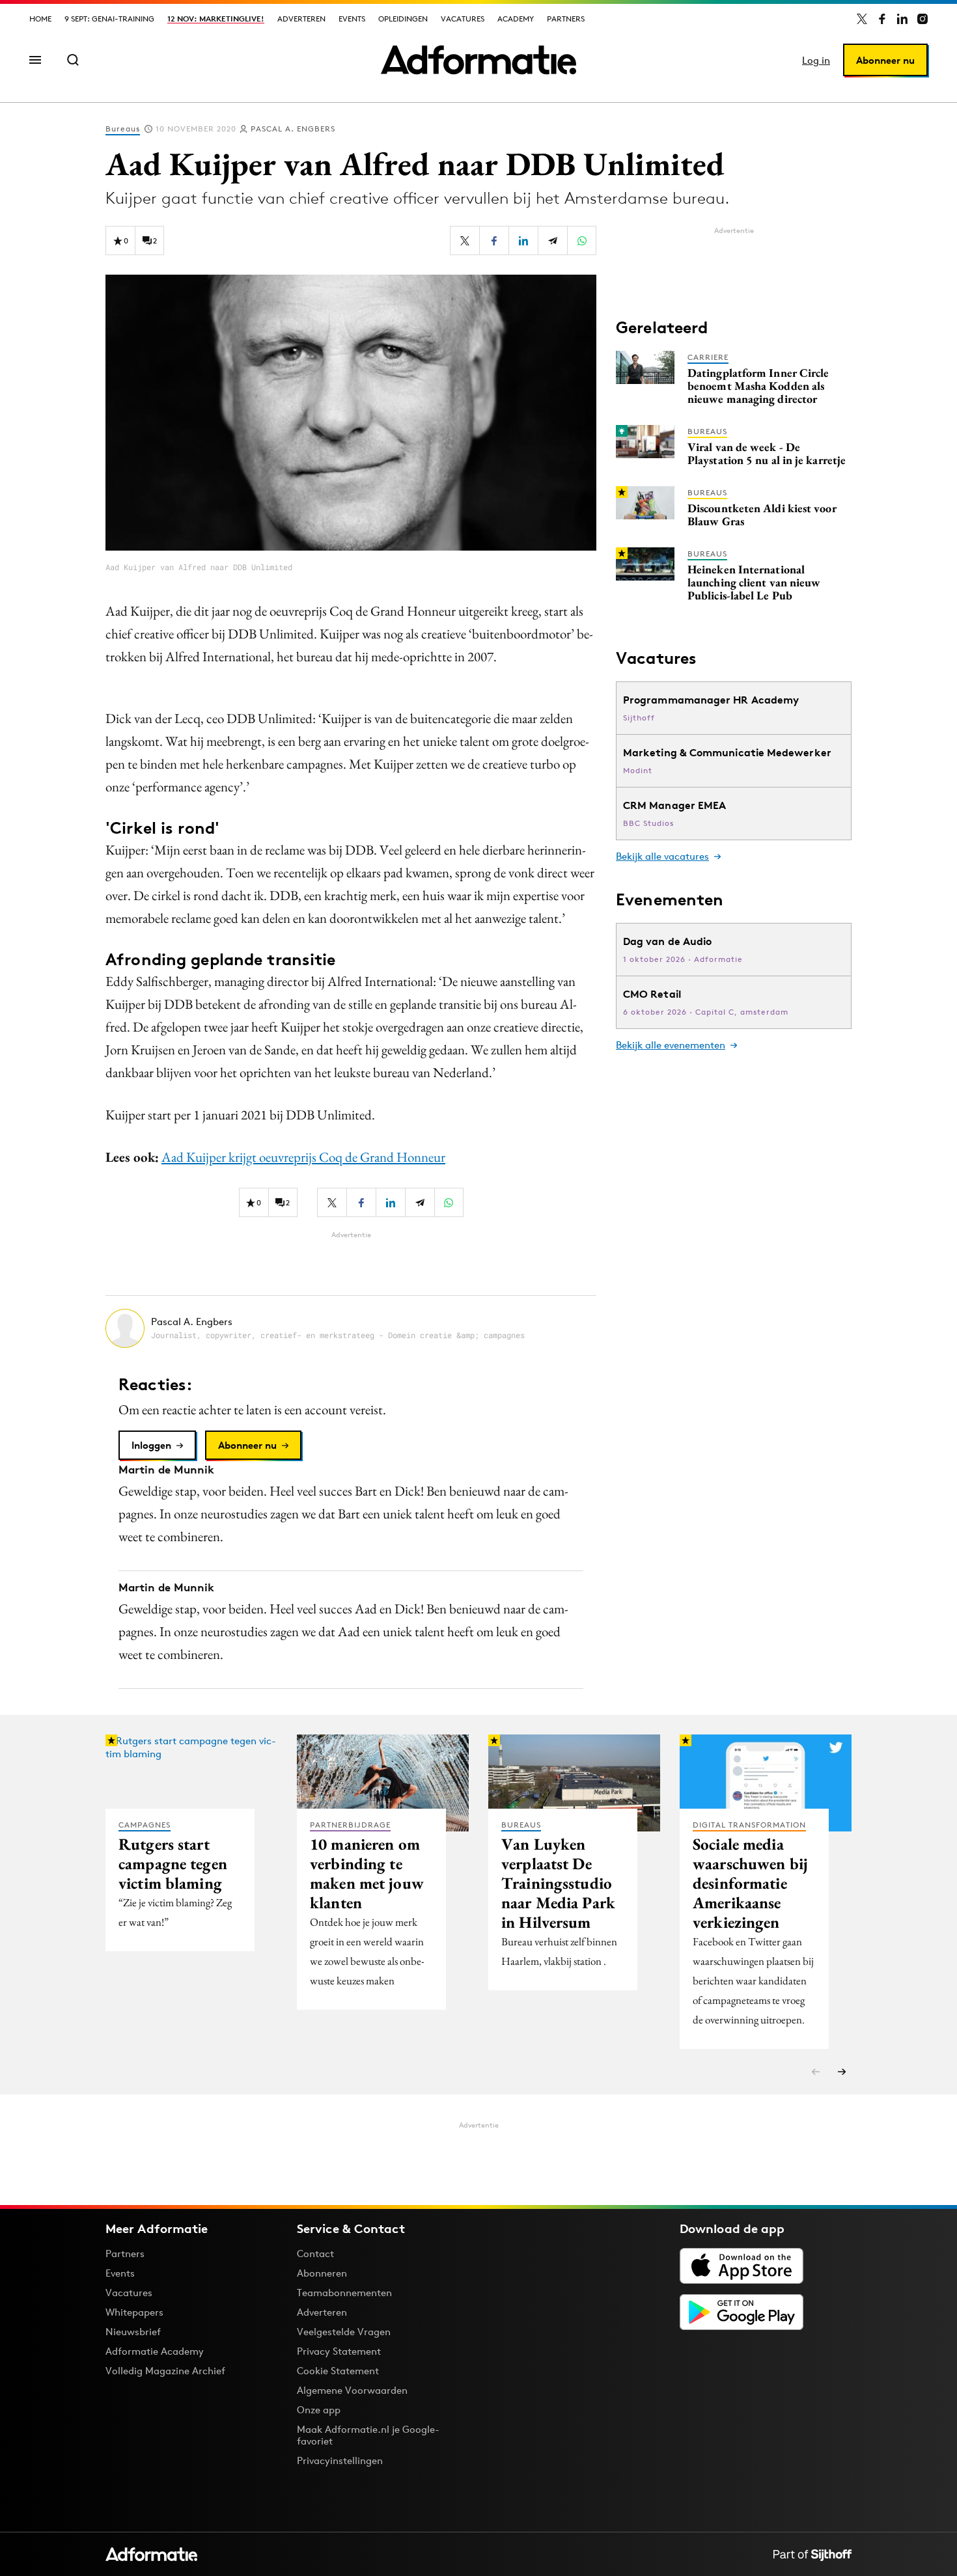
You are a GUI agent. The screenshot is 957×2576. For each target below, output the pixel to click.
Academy (516, 19)
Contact (315, 2254)
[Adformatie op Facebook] (882, 19)
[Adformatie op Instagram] (922, 19)
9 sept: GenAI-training (109, 19)
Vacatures (463, 19)
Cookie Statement (338, 2371)
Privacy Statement (339, 2351)
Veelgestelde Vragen (344, 2332)
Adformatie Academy (155, 2351)
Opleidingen (403, 19)
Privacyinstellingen (340, 2461)
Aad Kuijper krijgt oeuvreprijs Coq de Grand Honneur (303, 1157)
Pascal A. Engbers (293, 129)
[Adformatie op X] (862, 19)
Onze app (319, 2410)
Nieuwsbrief (133, 2332)
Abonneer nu (885, 60)
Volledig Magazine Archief (165, 2371)
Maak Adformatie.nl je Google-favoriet (368, 2435)
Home (40, 19)
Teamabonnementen (344, 2293)
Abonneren (322, 2273)
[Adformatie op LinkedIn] (902, 19)
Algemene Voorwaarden (352, 2390)
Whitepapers (134, 2312)
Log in (816, 60)
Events (352, 19)
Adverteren (301, 19)
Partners (566, 19)
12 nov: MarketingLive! (216, 19)
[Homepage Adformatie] (478, 60)
